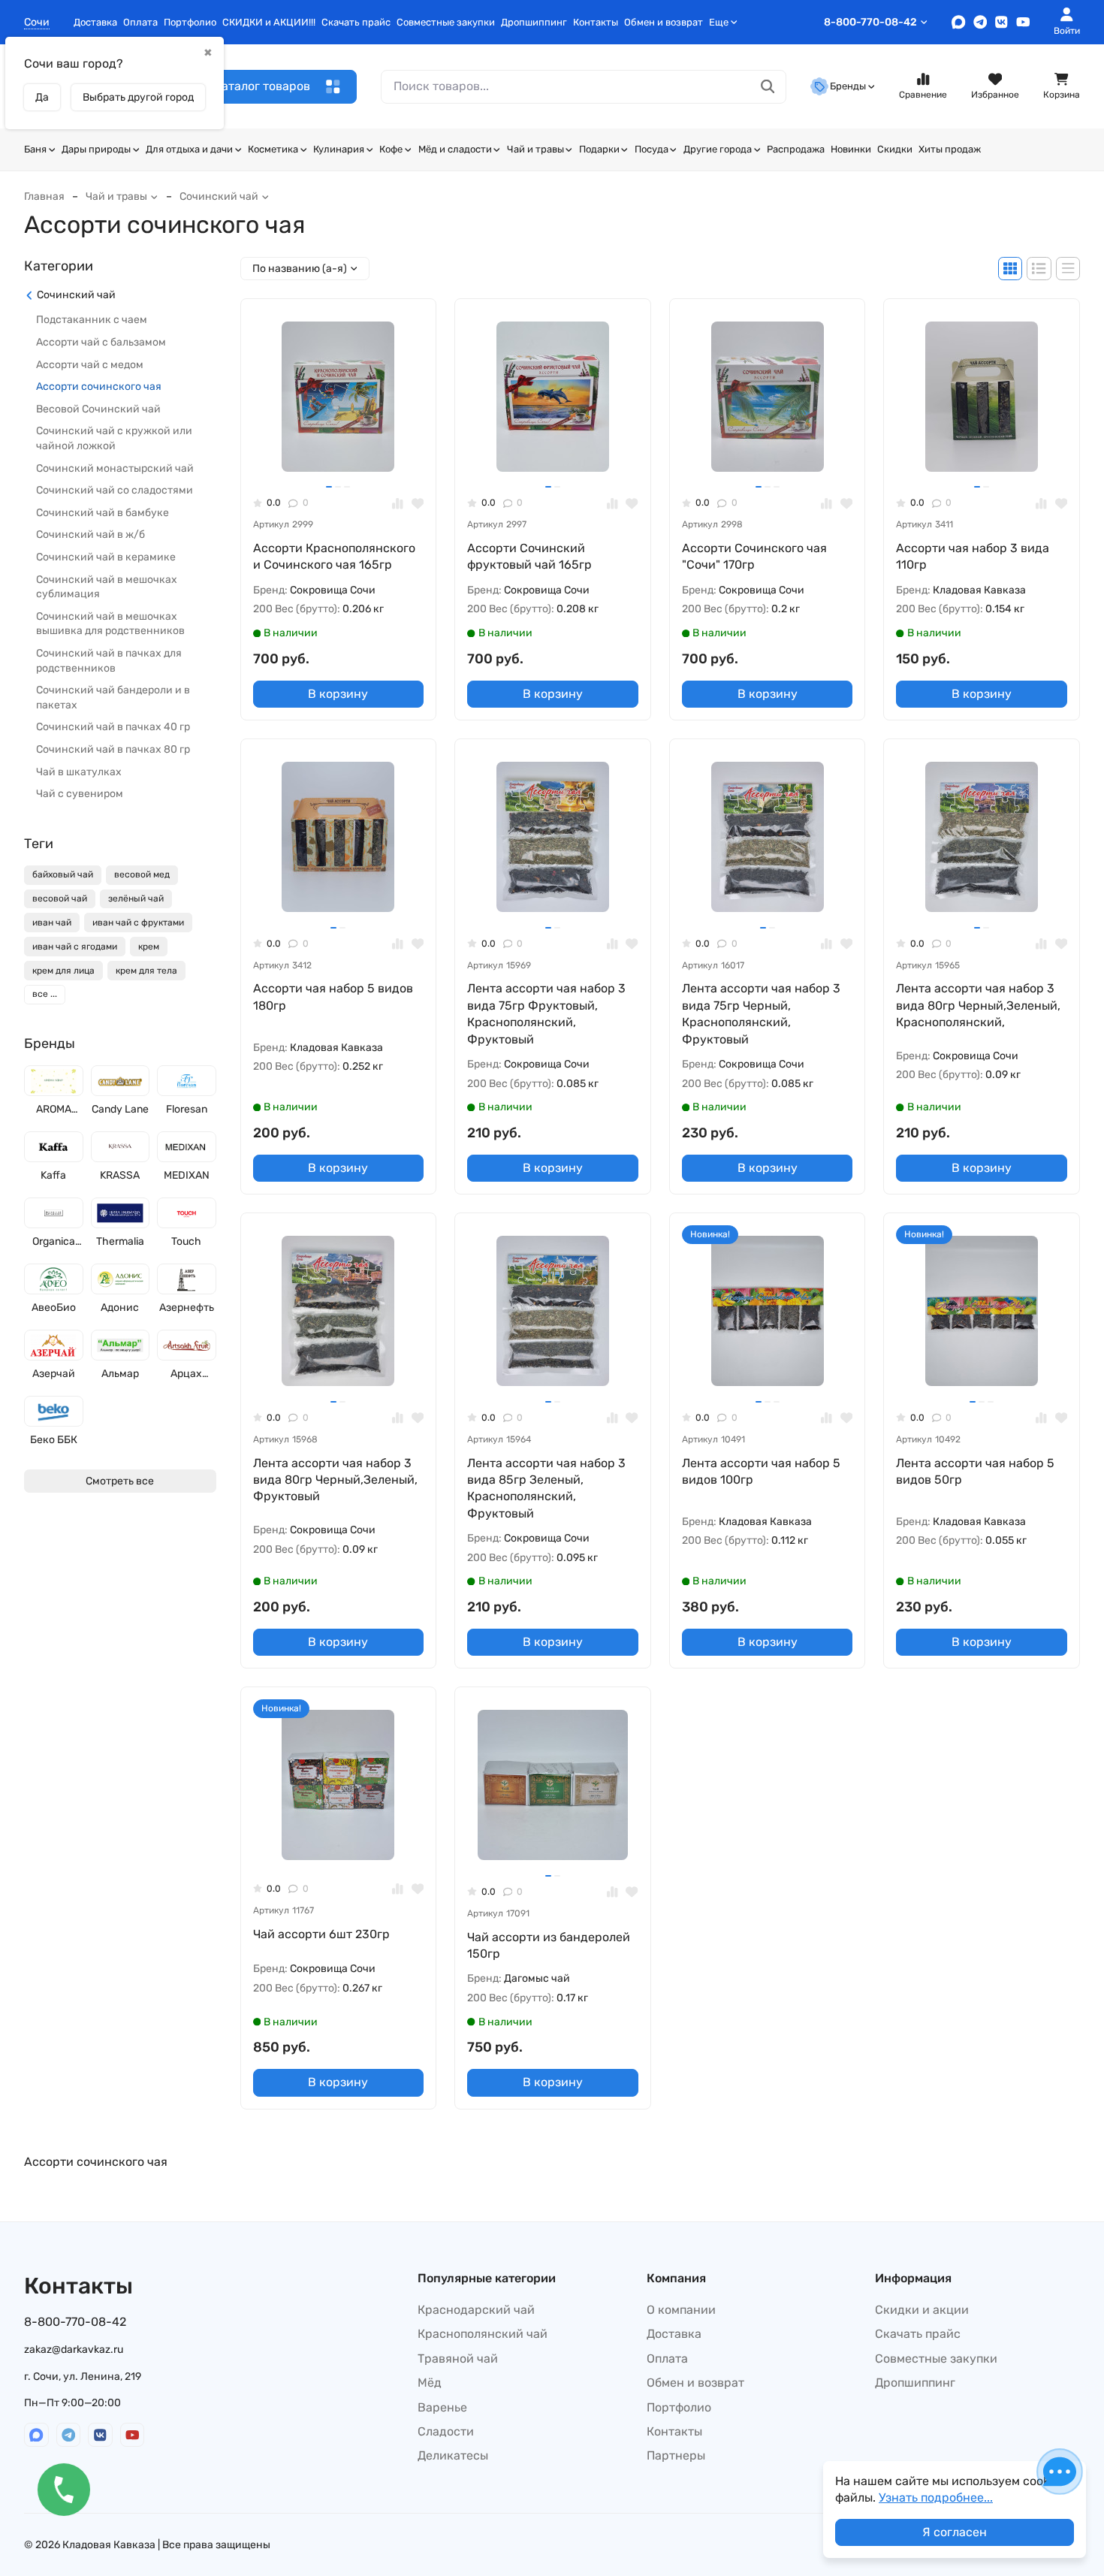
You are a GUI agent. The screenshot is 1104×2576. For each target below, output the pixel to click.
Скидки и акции (922, 2310)
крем (149, 947)
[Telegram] (980, 22)
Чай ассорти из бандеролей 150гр (549, 1945)
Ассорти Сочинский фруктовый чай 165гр (529, 556)
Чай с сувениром (80, 794)
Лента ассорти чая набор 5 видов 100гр (761, 1471)
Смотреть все (120, 1481)
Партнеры (676, 2455)
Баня (35, 149)
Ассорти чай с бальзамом (101, 343)
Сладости (446, 2431)
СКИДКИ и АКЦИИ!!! (269, 22)
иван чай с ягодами (75, 947)
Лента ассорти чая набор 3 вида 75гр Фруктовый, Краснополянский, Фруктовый (546, 1013)
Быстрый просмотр (344, 458)
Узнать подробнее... (936, 2497)
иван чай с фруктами (138, 923)
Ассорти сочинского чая (99, 387)
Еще (719, 22)
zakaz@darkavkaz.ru (74, 2350)
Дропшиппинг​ (534, 22)
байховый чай (63, 875)
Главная (44, 196)
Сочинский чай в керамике (106, 558)
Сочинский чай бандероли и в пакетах (113, 698)
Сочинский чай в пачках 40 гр (113, 728)
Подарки (599, 149)
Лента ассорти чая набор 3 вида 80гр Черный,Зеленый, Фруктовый (335, 1480)
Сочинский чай (219, 196)
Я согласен (955, 2532)
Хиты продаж (950, 149)
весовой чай (60, 899)
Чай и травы (535, 149)
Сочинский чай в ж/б (90, 535)
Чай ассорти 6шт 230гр (321, 1934)
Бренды (848, 86)
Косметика (273, 149)
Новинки (851, 149)
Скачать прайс (356, 22)
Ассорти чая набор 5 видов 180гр (333, 997)
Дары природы (96, 149)
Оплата (140, 22)
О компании (681, 2310)
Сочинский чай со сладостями (115, 491)
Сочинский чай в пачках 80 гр (113, 750)
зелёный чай (136, 899)
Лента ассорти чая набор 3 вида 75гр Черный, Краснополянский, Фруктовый (761, 1013)
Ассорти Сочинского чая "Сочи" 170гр (754, 556)
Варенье (442, 2407)
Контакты (596, 22)
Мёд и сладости (455, 149)
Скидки (895, 149)
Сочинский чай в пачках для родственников (109, 661)
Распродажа (796, 149)
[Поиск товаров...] (768, 87)
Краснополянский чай (483, 2334)
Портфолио (190, 22)
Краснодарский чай (476, 2310)
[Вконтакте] (1001, 22)
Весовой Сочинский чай (98, 409)
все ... (45, 995)
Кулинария (339, 149)
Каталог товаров (262, 86)
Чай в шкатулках (79, 772)
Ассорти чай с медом (90, 365)
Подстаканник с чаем (92, 320)
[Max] (959, 22)
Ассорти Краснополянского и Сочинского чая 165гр (334, 556)
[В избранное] (418, 503)
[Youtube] (1023, 22)
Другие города (718, 149)
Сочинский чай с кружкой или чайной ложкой (114, 439)
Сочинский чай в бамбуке (103, 513)
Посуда (652, 149)
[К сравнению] (398, 503)
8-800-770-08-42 (870, 22)
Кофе (391, 149)
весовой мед (142, 875)
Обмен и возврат (664, 22)
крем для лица (63, 971)
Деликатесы (453, 2455)
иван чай (52, 923)
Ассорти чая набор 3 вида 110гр (973, 556)
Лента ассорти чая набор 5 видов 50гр (975, 1471)
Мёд (430, 2383)
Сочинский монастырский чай (115, 468)
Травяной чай (458, 2359)
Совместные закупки (446, 22)
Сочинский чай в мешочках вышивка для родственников (110, 624)
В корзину (338, 694)
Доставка (95, 22)
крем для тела (146, 971)
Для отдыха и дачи (189, 149)
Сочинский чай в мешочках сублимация (107, 587)
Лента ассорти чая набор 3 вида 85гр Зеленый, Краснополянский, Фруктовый (546, 1488)
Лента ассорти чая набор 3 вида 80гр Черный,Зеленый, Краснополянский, (978, 1005)
